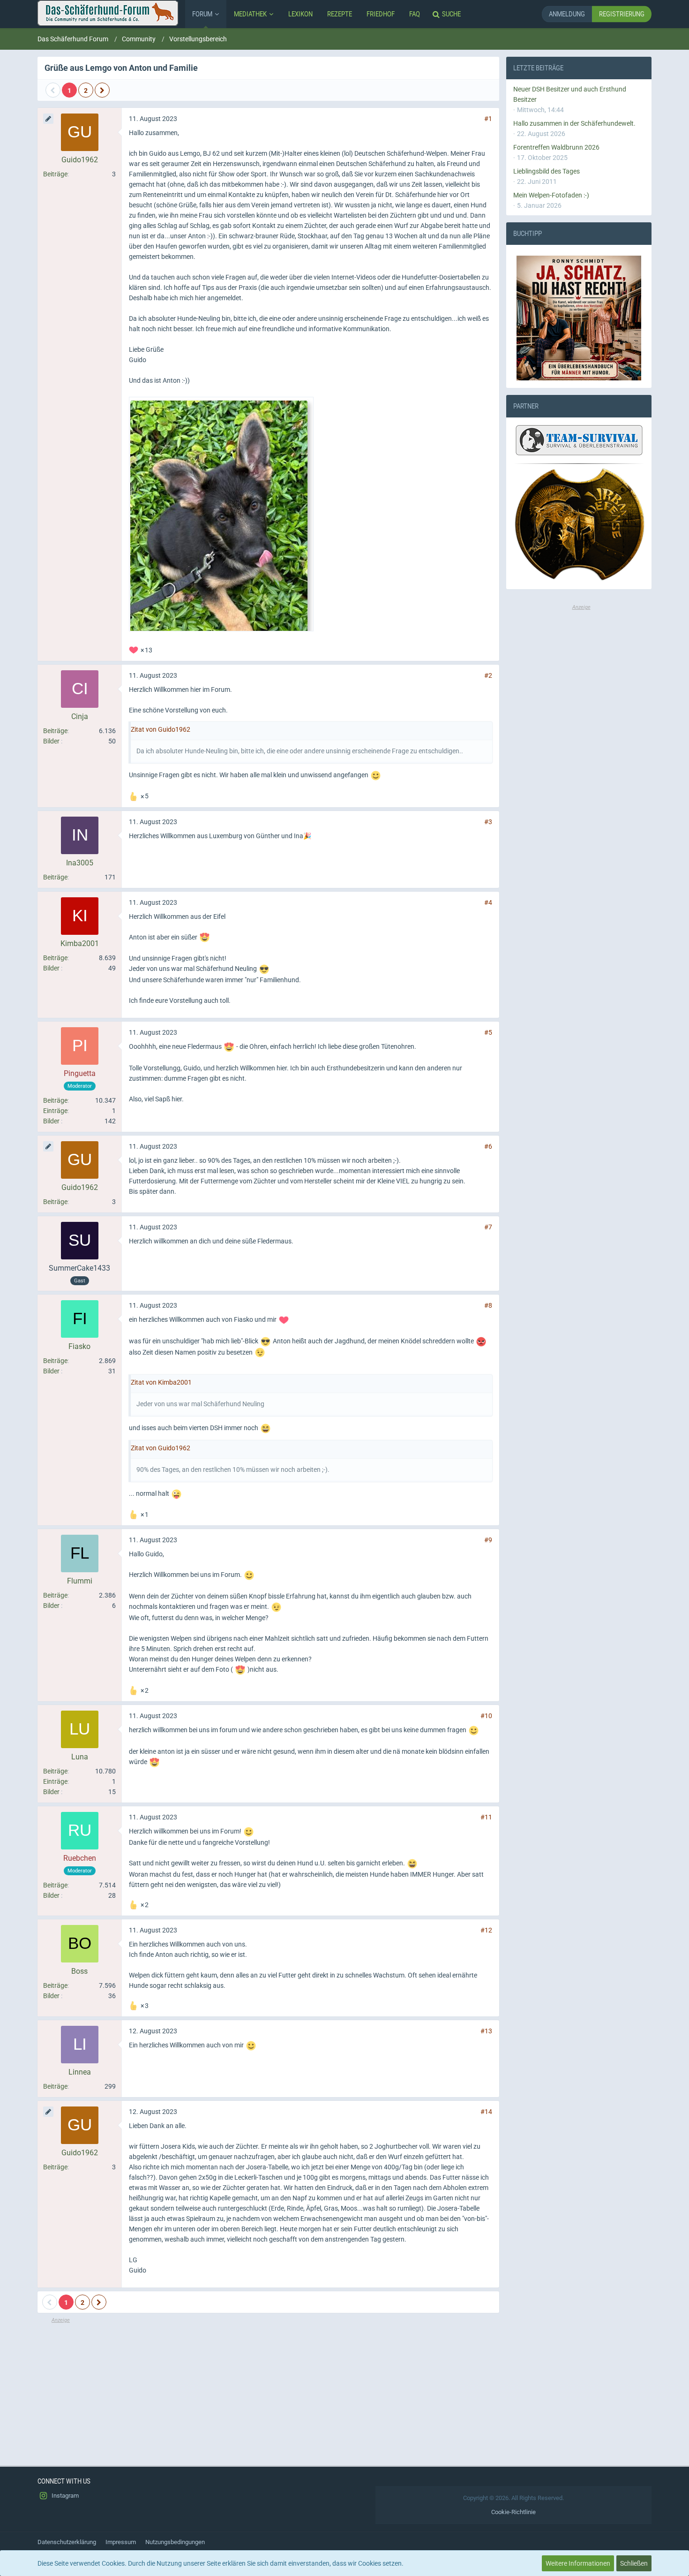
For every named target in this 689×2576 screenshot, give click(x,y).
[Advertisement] (268, 2390)
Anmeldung (567, 14)
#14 (486, 2112)
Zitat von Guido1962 (161, 729)
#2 (488, 675)
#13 (486, 2031)
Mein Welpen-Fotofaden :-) (551, 195)
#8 (488, 1305)
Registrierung (622, 14)
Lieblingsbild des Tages (547, 171)
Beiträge (55, 174)
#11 (486, 1817)
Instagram (64, 2496)
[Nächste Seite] (102, 90)
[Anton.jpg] (221, 514)
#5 (488, 1032)
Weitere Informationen (578, 2563)
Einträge (55, 1111)
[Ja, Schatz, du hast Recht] (579, 318)
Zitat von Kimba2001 (161, 1382)
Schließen (634, 2563)
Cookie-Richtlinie (513, 2512)
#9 (488, 1540)
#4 (488, 902)
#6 (488, 1146)
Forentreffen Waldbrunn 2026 (556, 147)
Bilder (51, 741)
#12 (486, 1930)
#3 (488, 822)
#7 (488, 1227)
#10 (486, 1716)
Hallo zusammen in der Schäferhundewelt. (574, 123)
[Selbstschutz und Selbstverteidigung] (579, 525)
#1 (488, 119)
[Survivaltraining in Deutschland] (578, 442)
